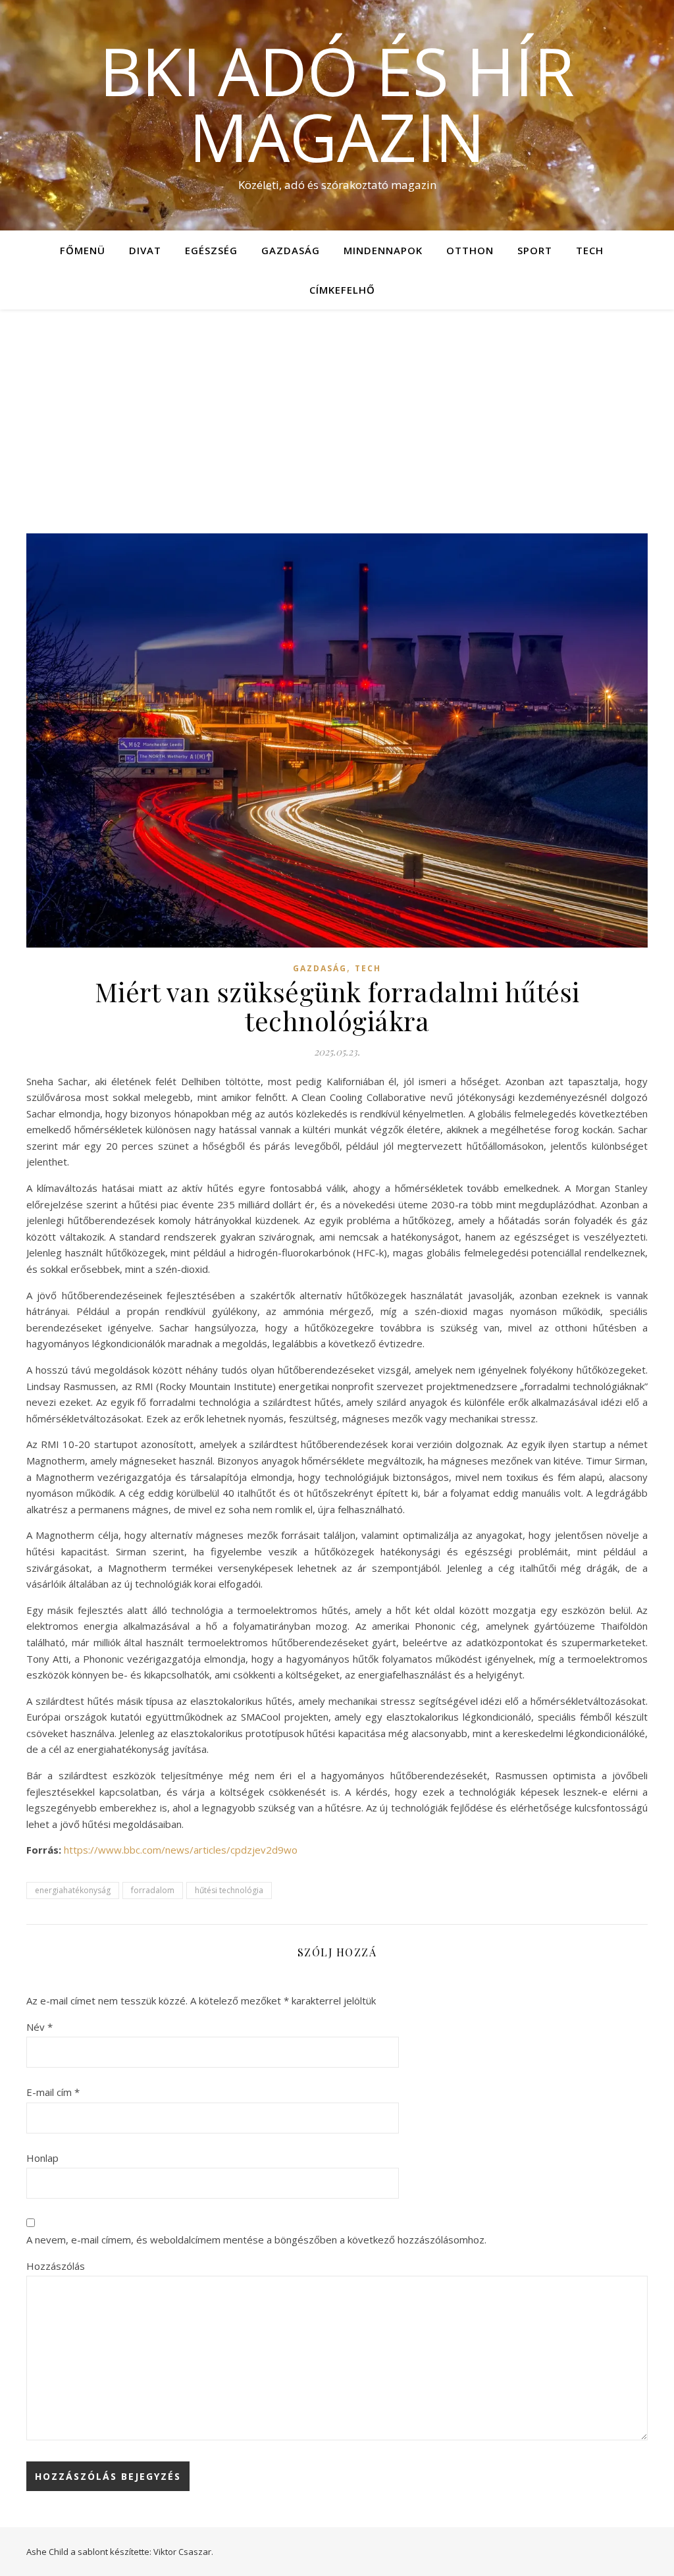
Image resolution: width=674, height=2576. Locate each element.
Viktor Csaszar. (183, 2552)
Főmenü (83, 250)
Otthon (470, 250)
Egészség (211, 250)
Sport (535, 250)
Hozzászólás (56, 2266)
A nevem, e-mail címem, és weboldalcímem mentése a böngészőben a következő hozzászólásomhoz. (256, 2240)
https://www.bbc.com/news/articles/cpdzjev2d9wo (181, 1850)
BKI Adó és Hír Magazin (337, 103)
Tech (590, 250)
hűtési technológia (229, 1890)
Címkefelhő (342, 290)
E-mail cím (53, 2092)
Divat (145, 250)
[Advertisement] (337, 408)
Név (39, 2027)
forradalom (153, 1890)
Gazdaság (291, 250)
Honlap (42, 2158)
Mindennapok (383, 250)
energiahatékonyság (73, 1890)
